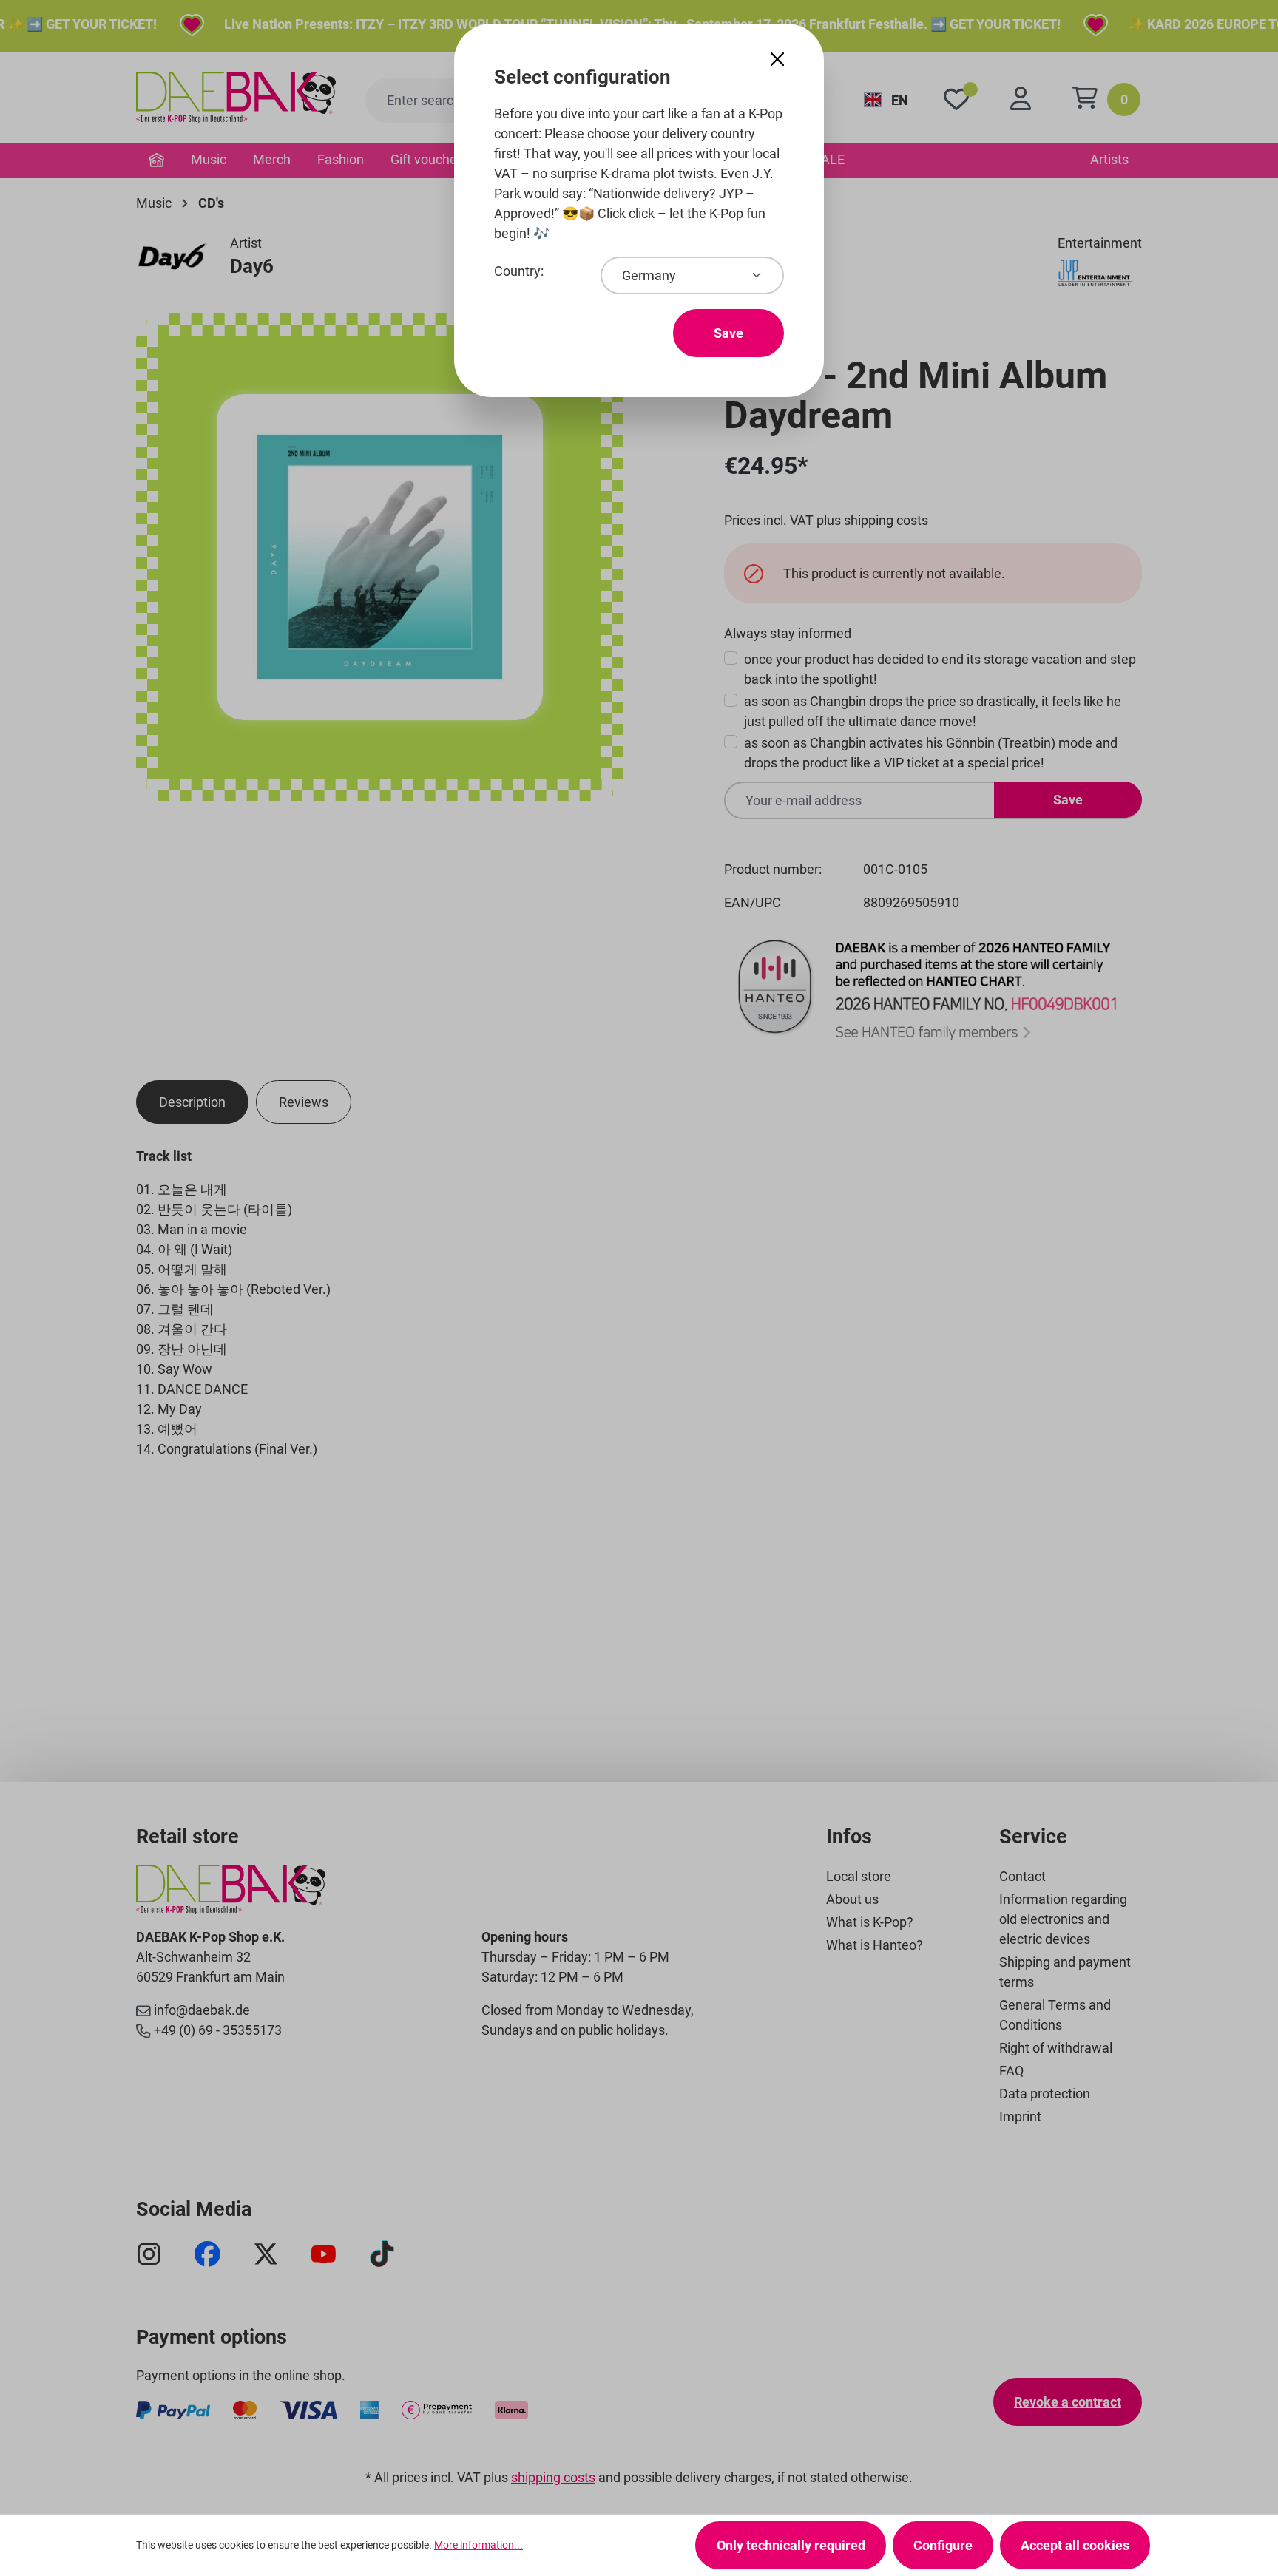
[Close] (777, 60)
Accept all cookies (1075, 2545)
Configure (943, 2545)
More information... (479, 2545)
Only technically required (791, 2545)
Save (728, 333)
